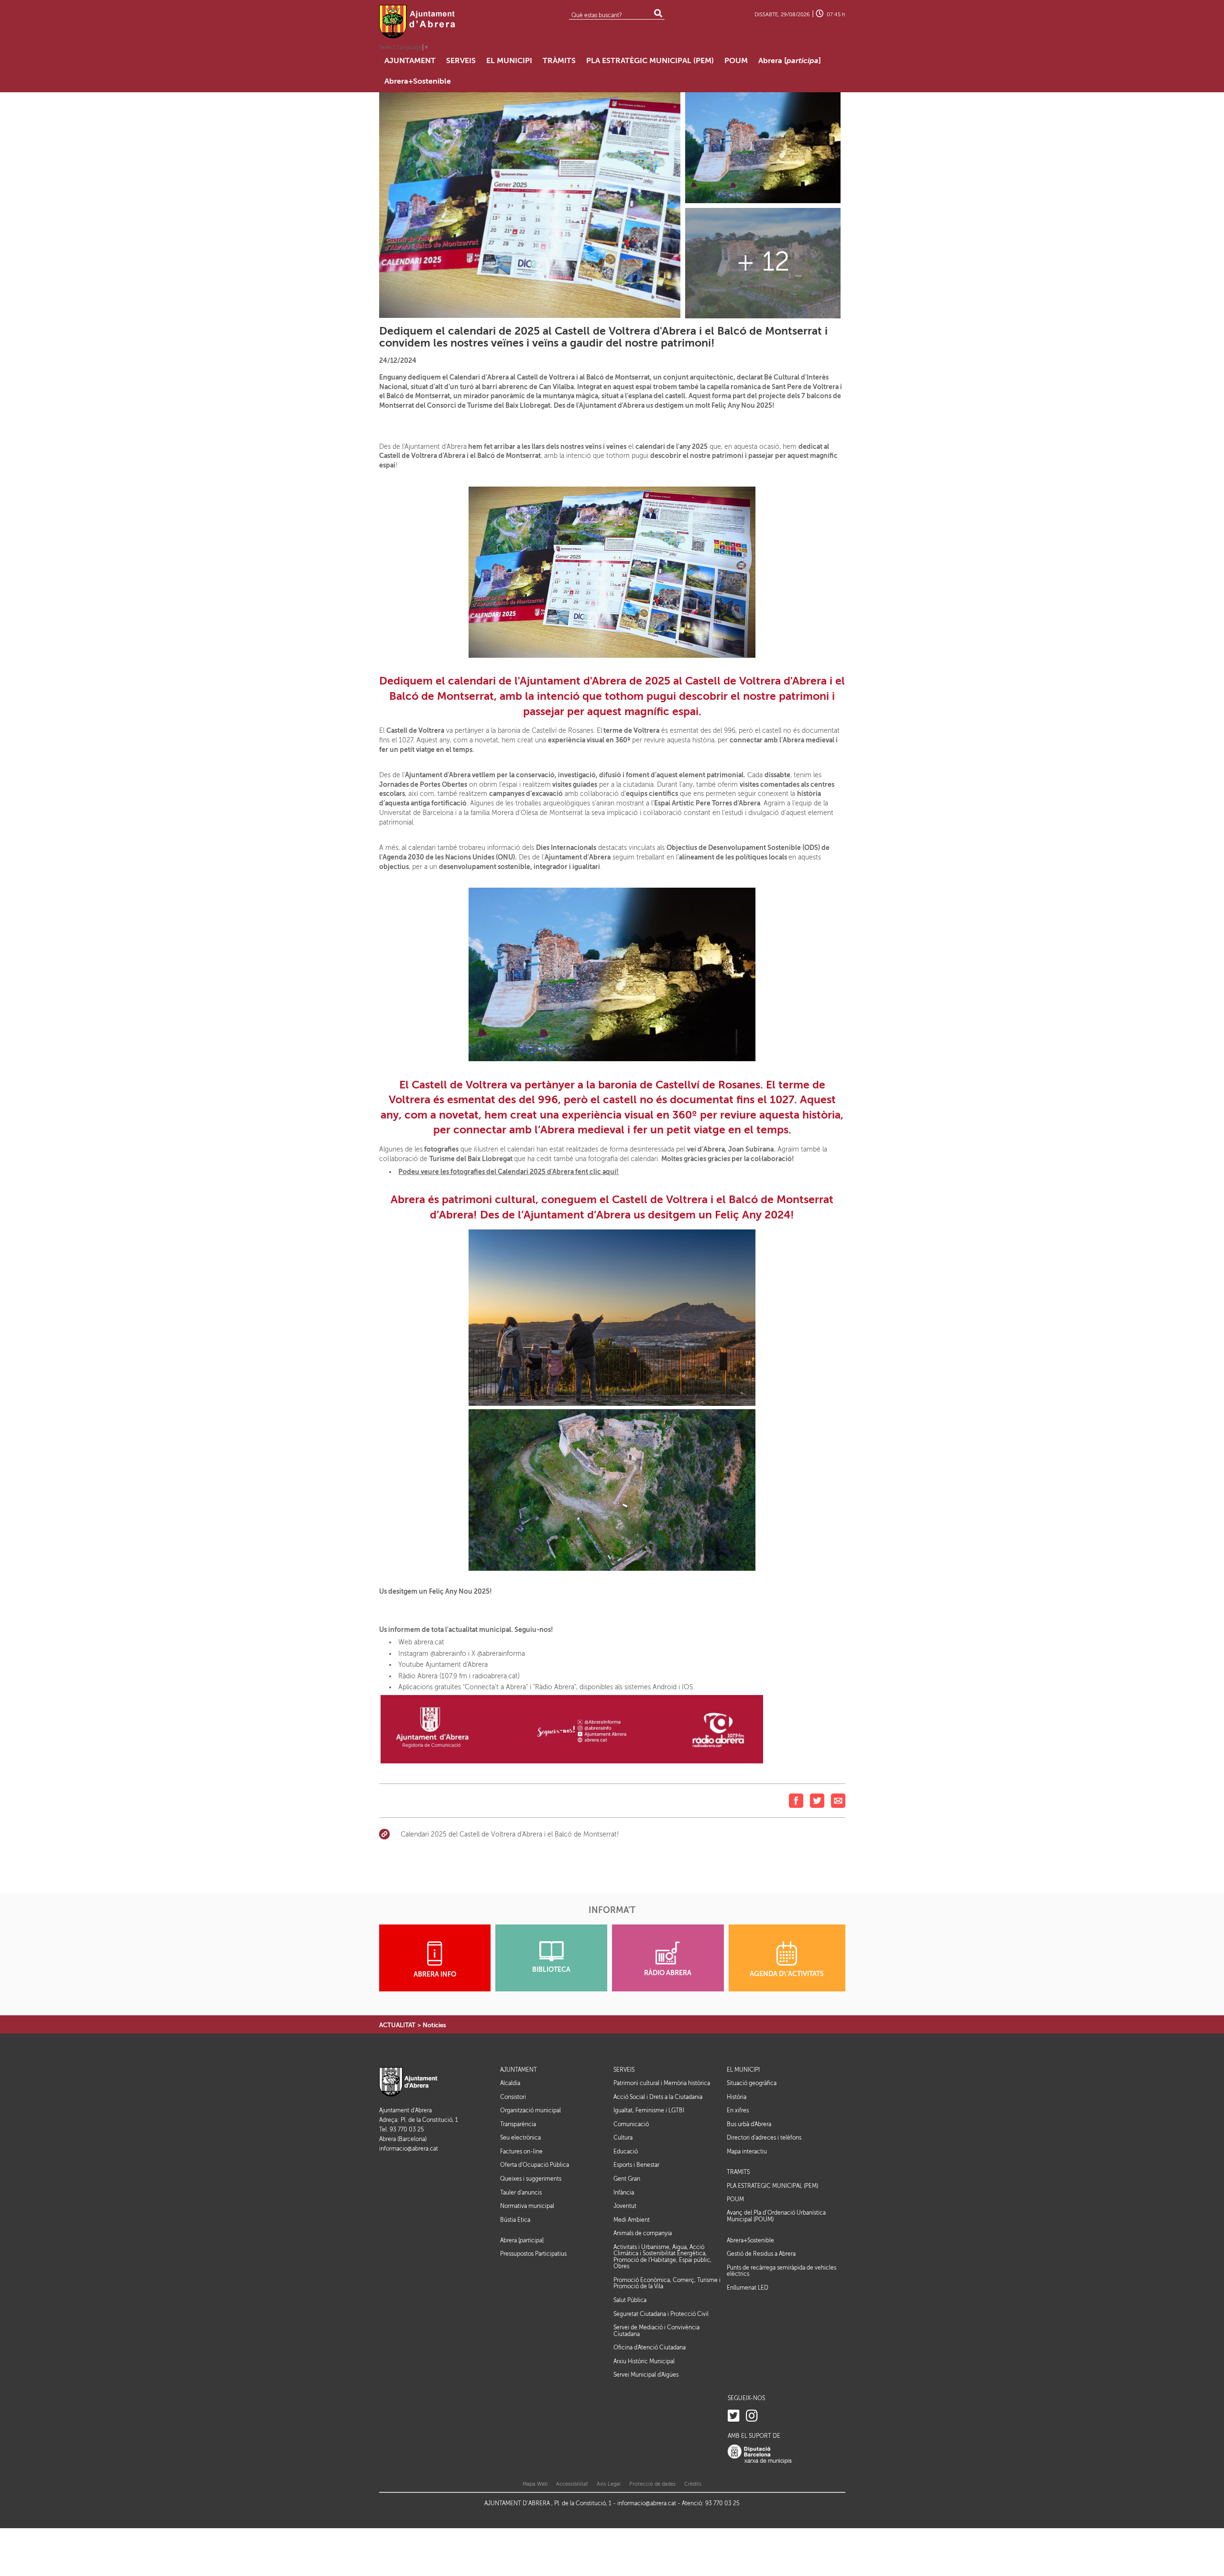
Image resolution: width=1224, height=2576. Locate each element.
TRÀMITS (738, 2172)
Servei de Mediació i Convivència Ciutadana (656, 2331)
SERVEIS (624, 2070)
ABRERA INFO (435, 1974)
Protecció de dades (652, 2484)
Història (737, 2097)
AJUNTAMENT (519, 2070)
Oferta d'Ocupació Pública (535, 2165)
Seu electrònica (520, 2138)
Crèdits (693, 2484)
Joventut (625, 2206)
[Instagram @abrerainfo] (752, 2416)
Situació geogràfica (752, 2083)
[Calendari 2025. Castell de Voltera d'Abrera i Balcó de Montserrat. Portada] (763, 147)
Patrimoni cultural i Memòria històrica (662, 2083)
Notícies (434, 2025)
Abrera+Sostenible (750, 2241)
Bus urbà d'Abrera (749, 2124)
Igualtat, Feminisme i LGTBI (649, 2110)
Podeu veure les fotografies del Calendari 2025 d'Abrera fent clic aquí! (508, 1172)
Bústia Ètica (515, 2220)
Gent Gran (627, 2179)
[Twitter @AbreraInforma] (734, 2416)
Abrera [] (522, 2241)
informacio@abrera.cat (409, 2149)
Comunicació (631, 2124)
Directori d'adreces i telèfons (764, 2138)
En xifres (738, 2110)
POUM (735, 2200)
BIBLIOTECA (551, 1970)
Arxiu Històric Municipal (644, 2361)
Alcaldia (510, 2083)
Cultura (623, 2138)
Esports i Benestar (636, 2165)
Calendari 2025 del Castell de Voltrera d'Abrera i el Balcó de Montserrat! (510, 1834)
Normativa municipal (527, 2206)
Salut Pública (630, 2300)
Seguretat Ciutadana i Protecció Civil (661, 2314)
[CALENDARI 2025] (530, 205)
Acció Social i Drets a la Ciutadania (658, 2097)
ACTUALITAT (397, 2025)
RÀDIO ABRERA (668, 1973)
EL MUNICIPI (743, 2070)
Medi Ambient (632, 2220)
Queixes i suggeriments (531, 2179)
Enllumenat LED (748, 2288)
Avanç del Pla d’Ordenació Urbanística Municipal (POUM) (776, 2216)
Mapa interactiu (747, 2152)
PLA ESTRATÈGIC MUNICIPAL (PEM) (772, 2186)
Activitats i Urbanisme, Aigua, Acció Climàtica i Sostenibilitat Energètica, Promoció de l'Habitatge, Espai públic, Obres (662, 2257)
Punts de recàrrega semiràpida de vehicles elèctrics (781, 2271)
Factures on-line (521, 2152)
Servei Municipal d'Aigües (646, 2375)
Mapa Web (535, 2484)
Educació (626, 2152)
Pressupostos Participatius (533, 2254)
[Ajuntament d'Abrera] (417, 22)
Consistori (513, 2097)
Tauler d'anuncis (521, 2193)
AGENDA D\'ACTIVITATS (787, 1974)
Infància (624, 2193)
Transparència (518, 2124)
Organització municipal (530, 2110)
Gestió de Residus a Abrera (761, 2254)
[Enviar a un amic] (838, 1800)
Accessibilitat (572, 2484)
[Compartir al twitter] (817, 1800)
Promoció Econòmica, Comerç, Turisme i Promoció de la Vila (667, 2283)
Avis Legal (609, 2484)
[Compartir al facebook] (796, 1800)
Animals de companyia (643, 2233)
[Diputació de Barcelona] (760, 2454)
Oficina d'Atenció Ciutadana (650, 2348)
